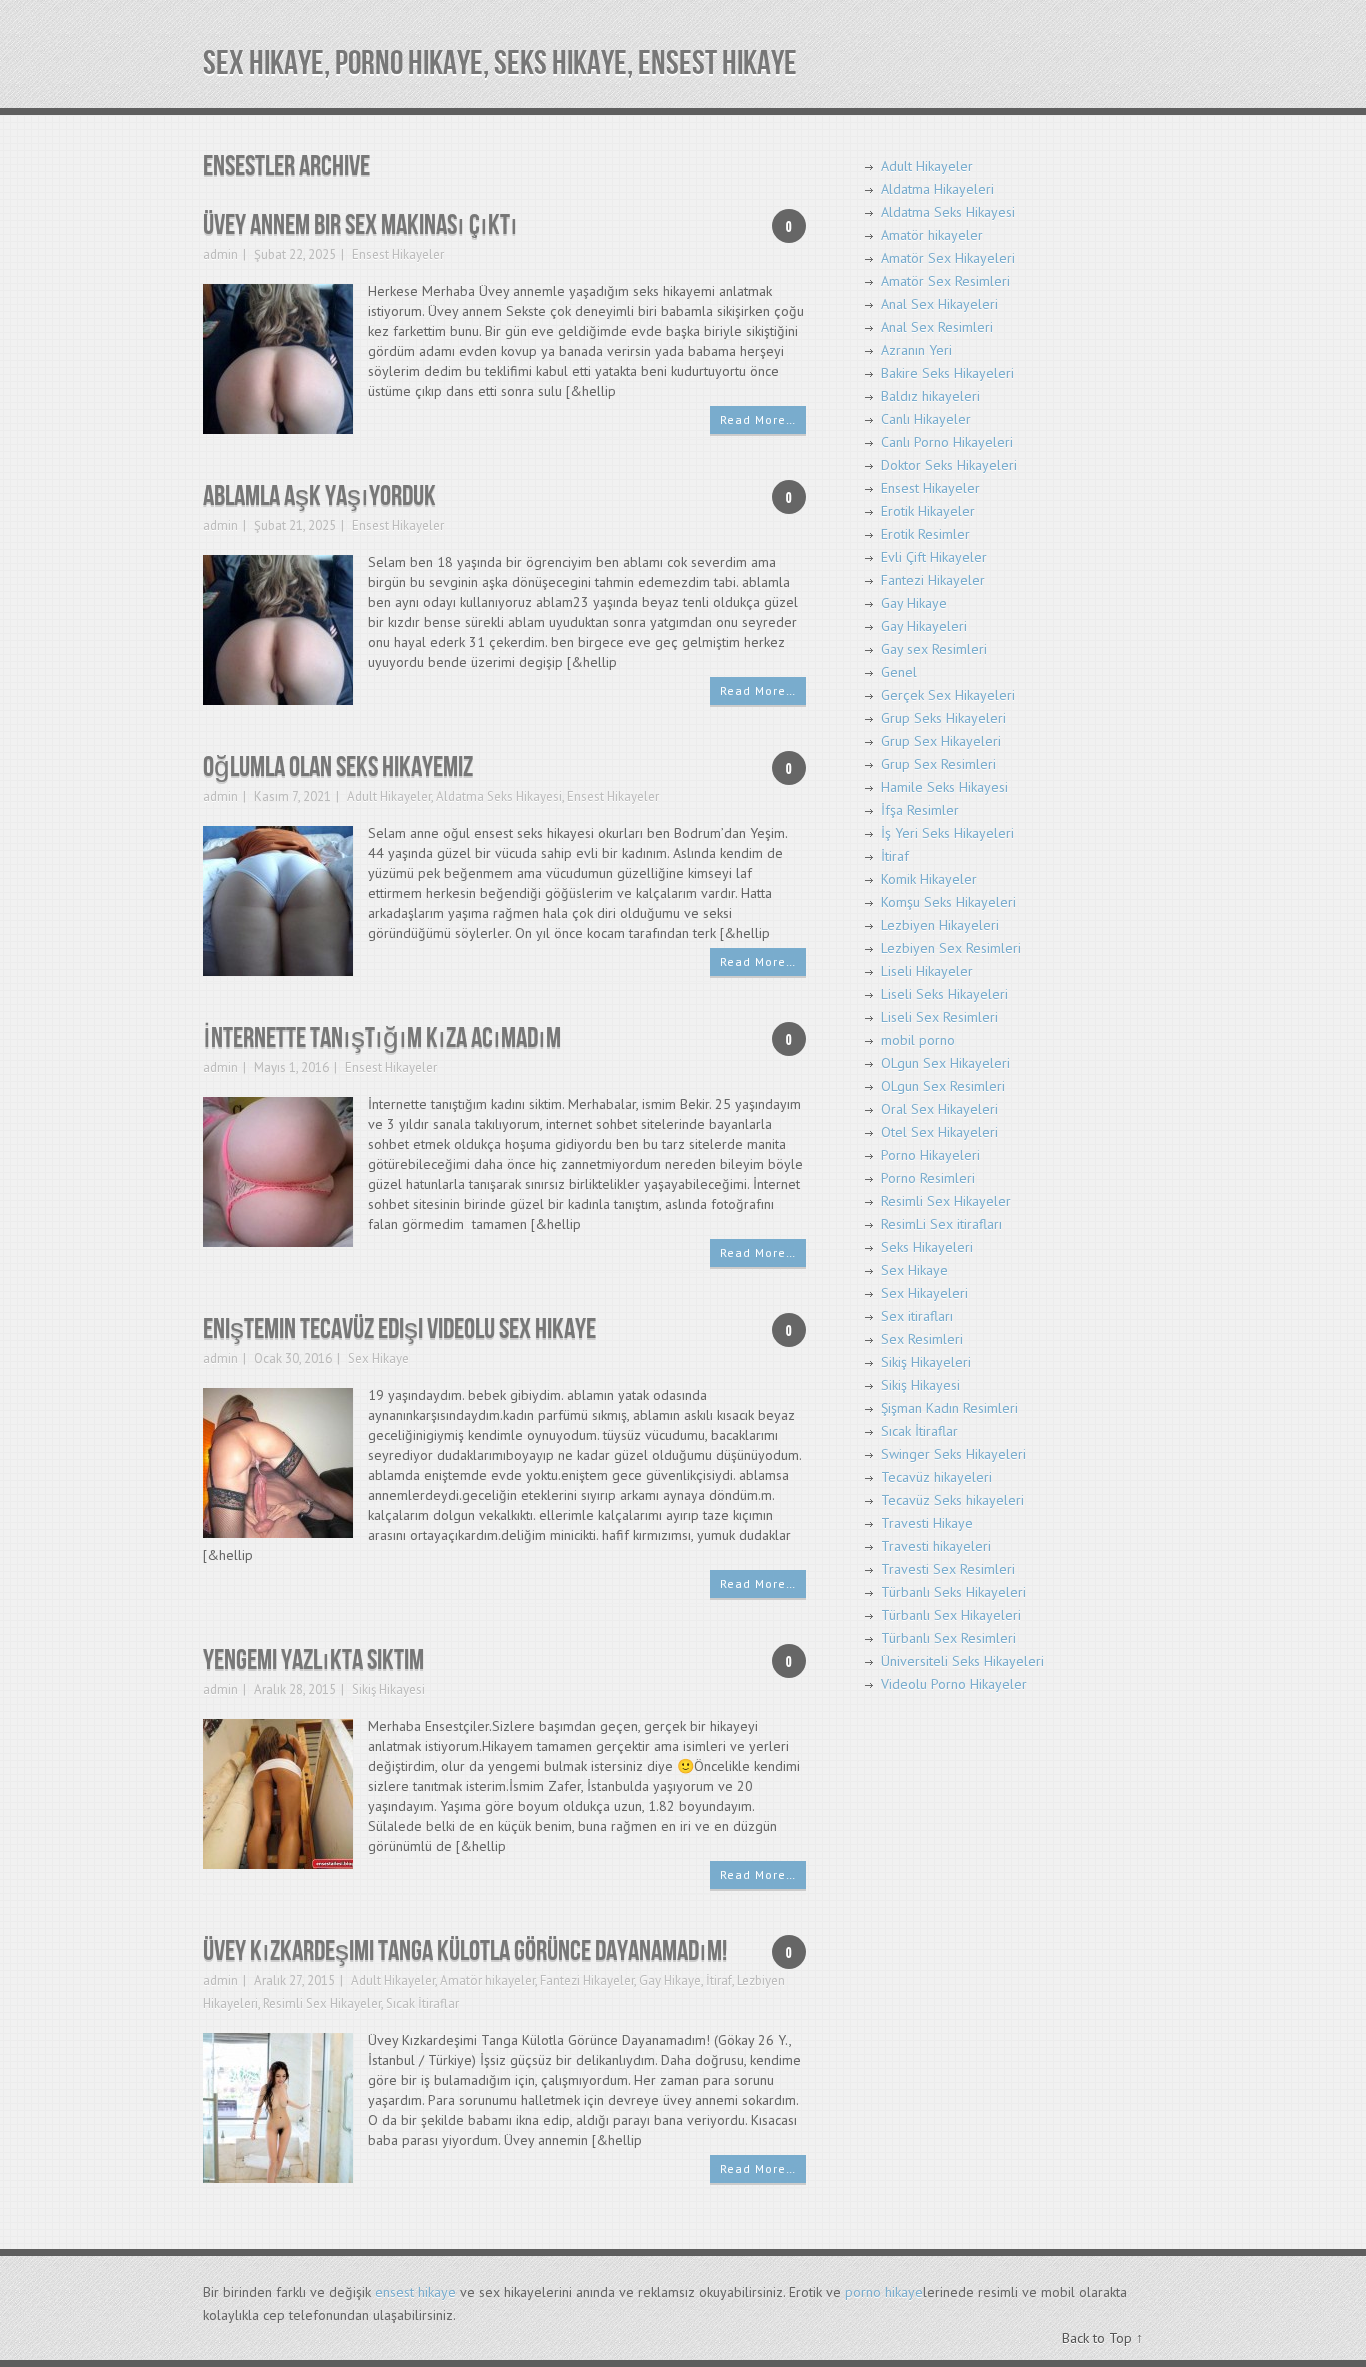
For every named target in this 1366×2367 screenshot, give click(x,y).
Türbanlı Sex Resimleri (948, 1638)
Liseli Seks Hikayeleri (944, 994)
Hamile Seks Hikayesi (944, 787)
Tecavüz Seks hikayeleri (952, 1500)
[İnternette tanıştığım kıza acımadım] (278, 1170)
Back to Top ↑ (1102, 2338)
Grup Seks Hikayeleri (943, 718)
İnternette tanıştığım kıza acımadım (382, 1038)
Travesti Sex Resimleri (948, 1569)
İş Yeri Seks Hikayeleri (947, 833)
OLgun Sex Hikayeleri (945, 1063)
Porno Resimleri (928, 1178)
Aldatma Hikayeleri (937, 189)
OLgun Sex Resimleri (943, 1086)
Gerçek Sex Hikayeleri (948, 695)
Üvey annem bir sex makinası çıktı (360, 225)
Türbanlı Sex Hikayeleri (951, 1615)
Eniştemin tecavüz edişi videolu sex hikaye (399, 1329)
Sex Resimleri (922, 1339)
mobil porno (918, 1040)
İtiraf (719, 1980)
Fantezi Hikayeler (587, 1980)
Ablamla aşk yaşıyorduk (319, 496)
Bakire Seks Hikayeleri (947, 373)
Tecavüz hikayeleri (936, 1477)
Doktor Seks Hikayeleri (949, 465)
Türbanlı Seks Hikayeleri (953, 1592)
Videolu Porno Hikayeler (954, 1684)
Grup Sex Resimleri (938, 764)
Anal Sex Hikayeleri (939, 304)
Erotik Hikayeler (928, 511)
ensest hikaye (415, 2292)
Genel (899, 672)
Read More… (758, 419)
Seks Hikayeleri (927, 1247)
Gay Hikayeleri (924, 626)
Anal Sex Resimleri (937, 327)
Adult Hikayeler (389, 796)
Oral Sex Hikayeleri (939, 1109)
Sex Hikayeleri (924, 1293)
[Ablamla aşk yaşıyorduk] (278, 628)
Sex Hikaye (378, 1358)
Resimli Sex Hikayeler (322, 2003)
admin (220, 254)
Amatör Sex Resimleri (945, 281)
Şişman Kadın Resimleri (949, 1408)
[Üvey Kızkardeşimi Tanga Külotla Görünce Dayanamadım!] (278, 2106)
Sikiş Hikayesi (388, 1689)
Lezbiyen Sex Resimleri (951, 948)
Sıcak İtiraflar (422, 2003)
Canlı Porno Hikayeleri (947, 442)
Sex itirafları (917, 1316)
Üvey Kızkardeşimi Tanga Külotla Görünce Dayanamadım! (465, 1951)
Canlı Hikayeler (926, 419)
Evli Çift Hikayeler (934, 557)
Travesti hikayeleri (936, 1546)
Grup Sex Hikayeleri (941, 741)
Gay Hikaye (670, 1980)
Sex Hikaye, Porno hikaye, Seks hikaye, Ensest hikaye (500, 63)
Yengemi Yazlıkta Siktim (313, 1660)
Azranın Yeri (916, 350)
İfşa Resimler (920, 810)
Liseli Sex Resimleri (939, 1017)
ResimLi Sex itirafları (941, 1224)
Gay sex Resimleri (934, 649)
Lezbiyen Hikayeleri (940, 925)
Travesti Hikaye (927, 1523)
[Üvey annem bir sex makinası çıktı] (278, 357)
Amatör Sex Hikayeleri (948, 258)
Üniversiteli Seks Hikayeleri (962, 1661)
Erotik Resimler (925, 534)
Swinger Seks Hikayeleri (953, 1454)
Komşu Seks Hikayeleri (948, 902)
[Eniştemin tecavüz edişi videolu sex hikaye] (278, 1461)
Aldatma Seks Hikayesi (499, 796)
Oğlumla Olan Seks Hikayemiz (338, 767)
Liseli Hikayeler (927, 971)
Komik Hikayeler (929, 879)
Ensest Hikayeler (398, 254)
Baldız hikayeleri (930, 396)
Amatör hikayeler (487, 1980)
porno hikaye (884, 2292)
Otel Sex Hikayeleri (939, 1132)
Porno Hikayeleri (930, 1155)
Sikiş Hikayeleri (926, 1362)
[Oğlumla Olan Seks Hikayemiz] (278, 899)
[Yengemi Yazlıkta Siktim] (278, 1792)
